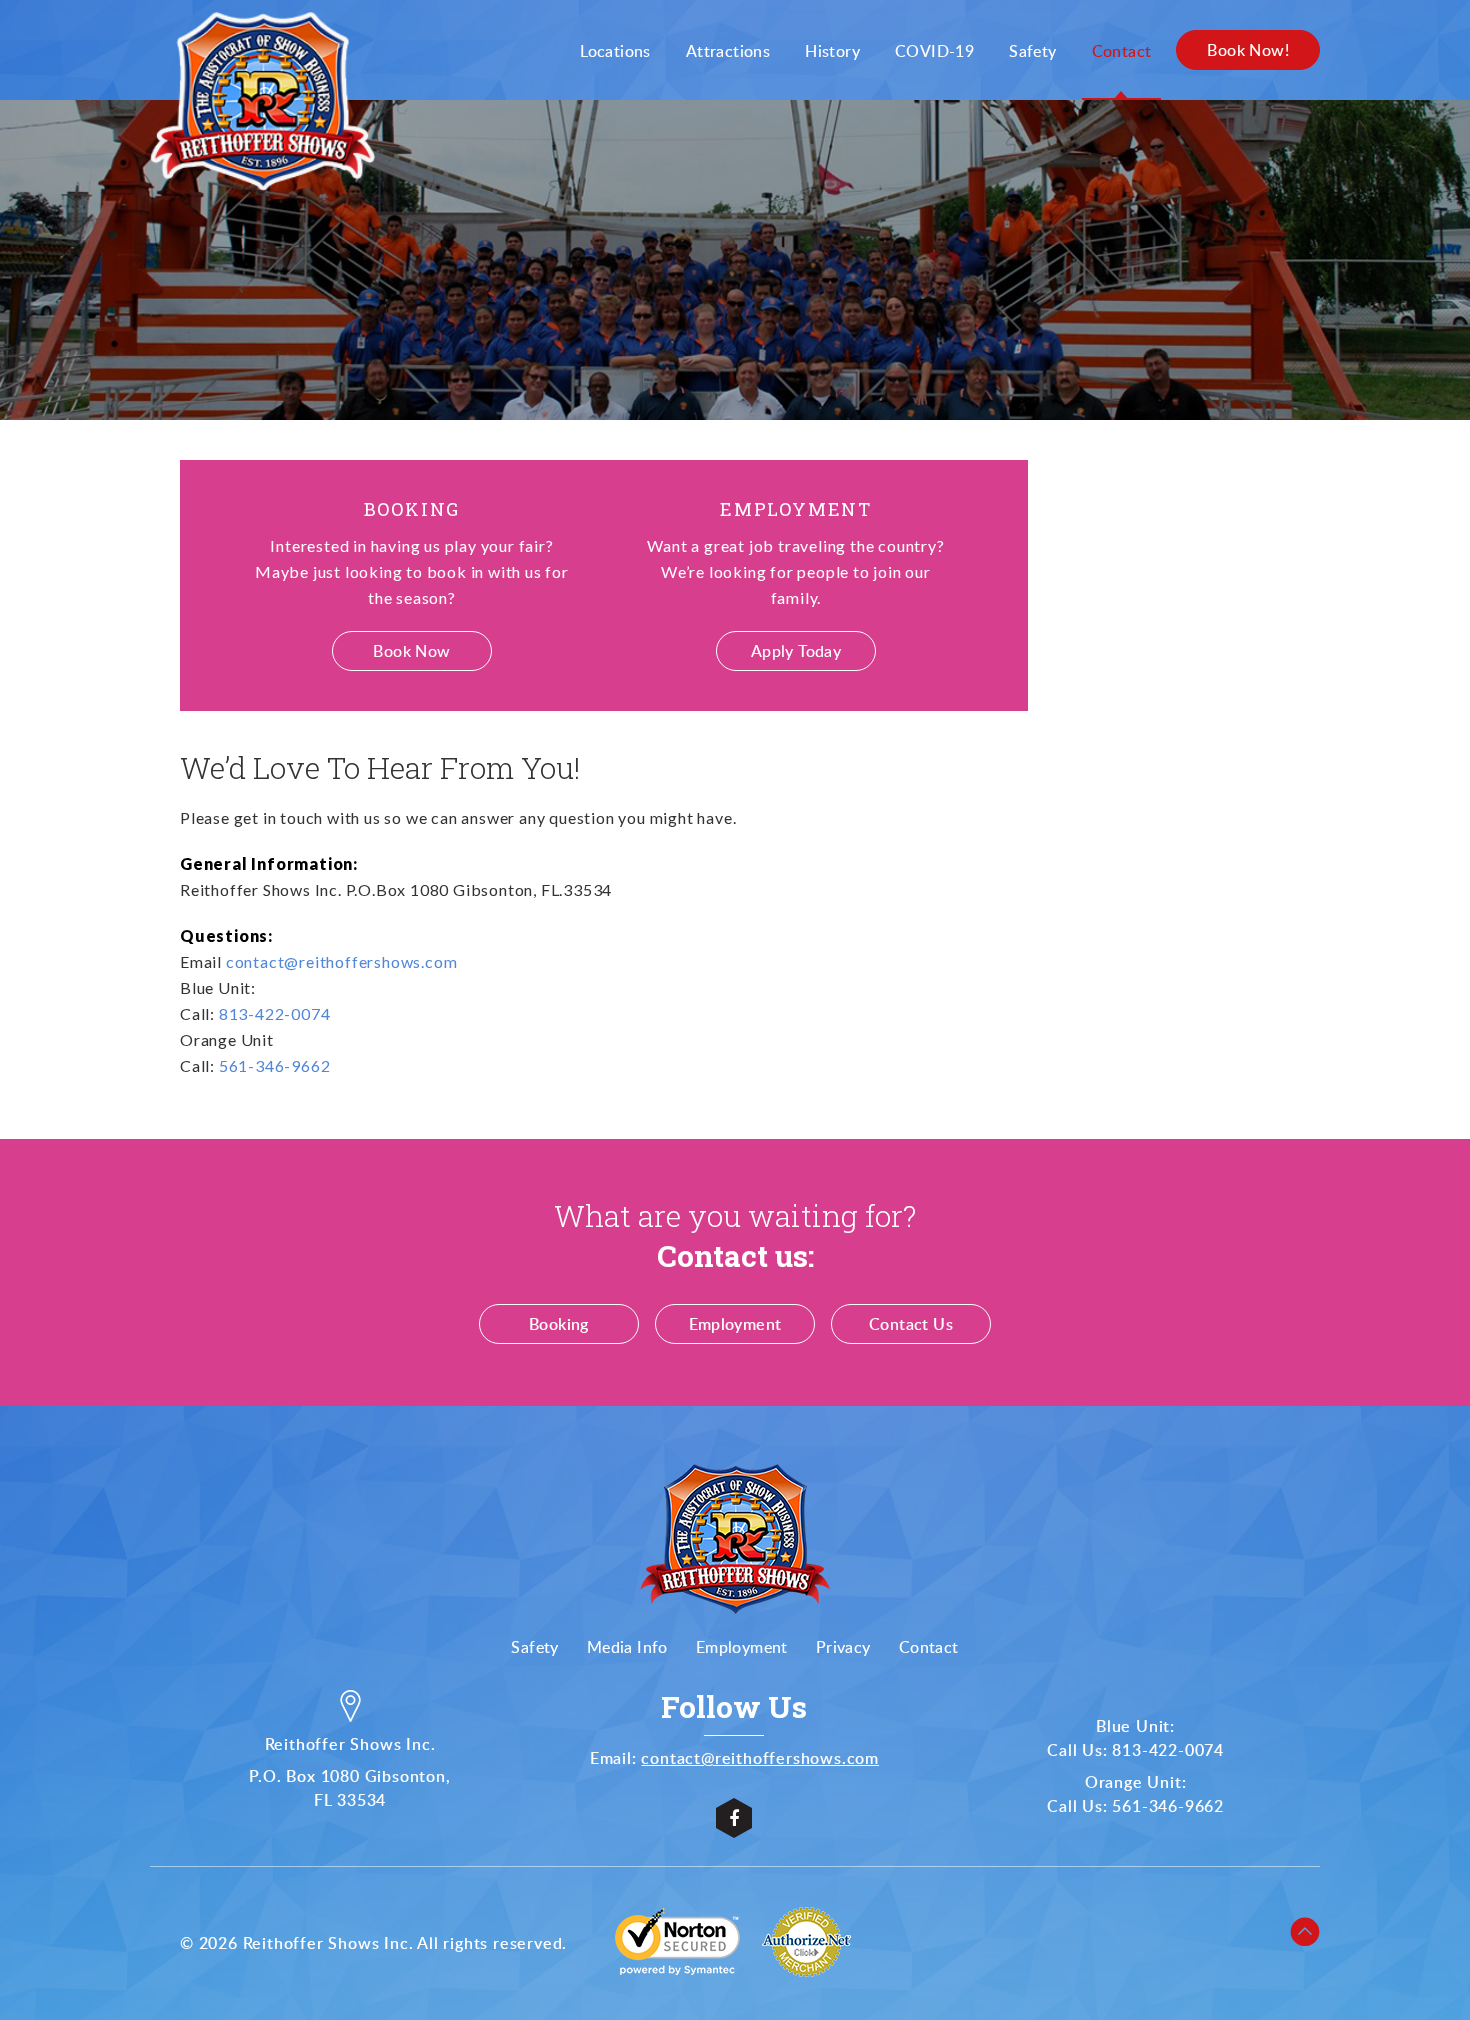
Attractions (728, 51)
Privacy (843, 1647)
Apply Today (796, 651)
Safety (1032, 51)
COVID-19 (934, 51)
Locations (615, 51)
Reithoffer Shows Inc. (328, 1943)
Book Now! (1248, 50)
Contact (1122, 51)
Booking (559, 1324)
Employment (735, 1324)
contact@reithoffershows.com (342, 961)
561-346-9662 (275, 1065)
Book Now (411, 651)
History (832, 51)
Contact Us (911, 1324)
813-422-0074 (275, 1013)
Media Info (627, 1647)
